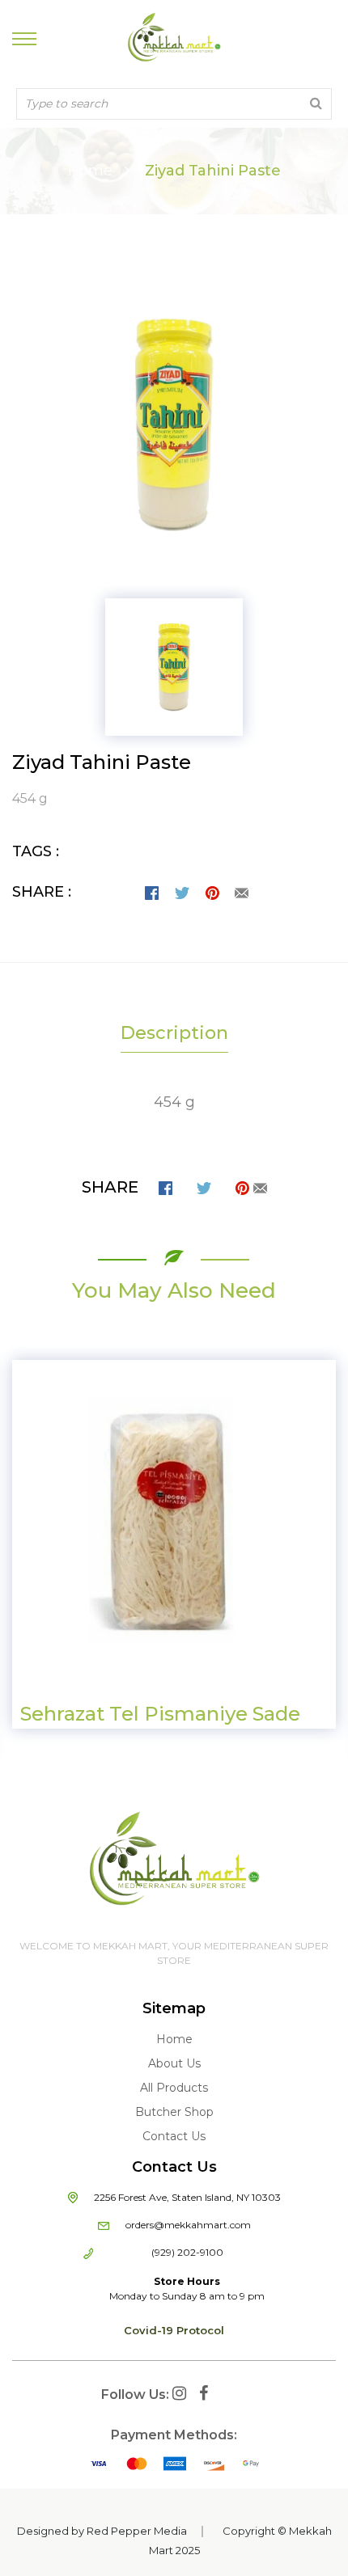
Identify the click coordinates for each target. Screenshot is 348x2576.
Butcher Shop (174, 2112)
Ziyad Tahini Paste (102, 762)
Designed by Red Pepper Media (102, 2531)
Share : (42, 892)
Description (174, 1033)
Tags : (36, 851)
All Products (174, 2088)
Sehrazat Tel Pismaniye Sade (160, 1714)
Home (90, 171)
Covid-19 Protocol (174, 2330)
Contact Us (174, 2136)
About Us (174, 2063)
